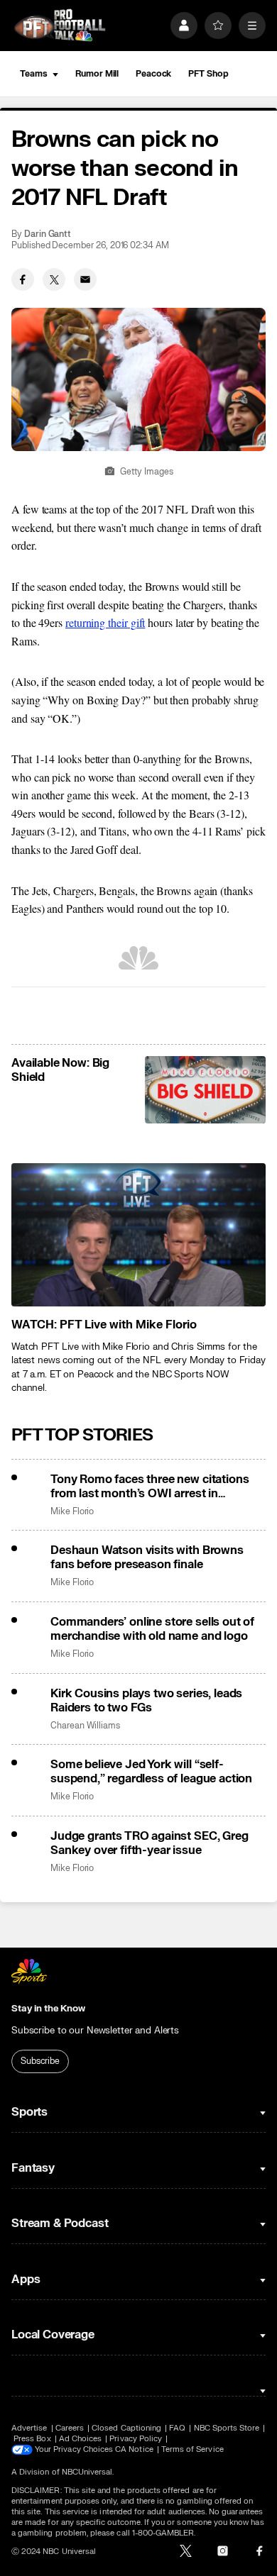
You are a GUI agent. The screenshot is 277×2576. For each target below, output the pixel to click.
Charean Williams (85, 1726)
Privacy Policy (136, 2439)
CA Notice (134, 2449)
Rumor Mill (97, 74)
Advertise (29, 2428)
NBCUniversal (87, 2472)
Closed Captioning (126, 2428)
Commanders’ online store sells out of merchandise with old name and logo (152, 1629)
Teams (33, 74)
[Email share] (85, 279)
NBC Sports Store (227, 2428)
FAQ (177, 2428)
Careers (70, 2428)
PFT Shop (208, 74)
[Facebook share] (23, 279)
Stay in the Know (48, 2009)
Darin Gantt (48, 234)
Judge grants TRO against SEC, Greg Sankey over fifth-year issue (150, 1843)
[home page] (60, 25)
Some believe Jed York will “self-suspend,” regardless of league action (151, 1772)
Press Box (32, 2439)
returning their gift (105, 622)
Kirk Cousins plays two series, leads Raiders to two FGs (146, 1701)
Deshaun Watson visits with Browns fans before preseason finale (147, 1558)
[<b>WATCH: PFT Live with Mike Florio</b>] (138, 1234)
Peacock (153, 74)
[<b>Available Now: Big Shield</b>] (205, 1090)
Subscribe (40, 2061)
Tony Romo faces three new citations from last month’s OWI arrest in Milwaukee (150, 1487)
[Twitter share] (54, 279)
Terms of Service (192, 2449)
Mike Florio (72, 1512)
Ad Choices (81, 2439)
